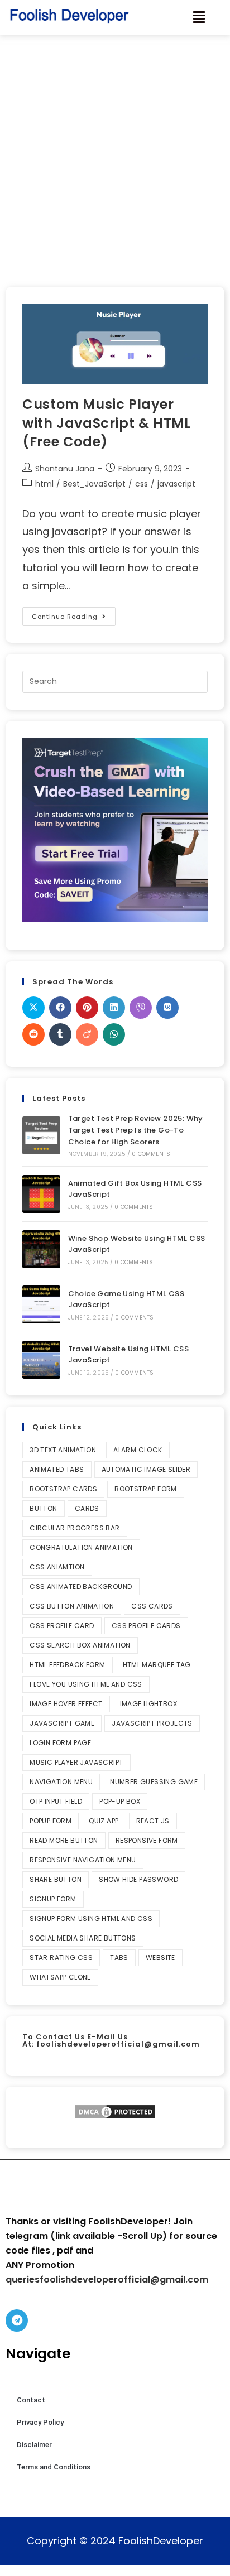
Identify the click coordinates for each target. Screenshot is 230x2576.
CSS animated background (81, 1586)
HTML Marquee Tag (157, 1665)
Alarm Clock (138, 1450)
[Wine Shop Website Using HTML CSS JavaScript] (41, 1249)
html (44, 484)
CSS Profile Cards (146, 1626)
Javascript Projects (152, 1723)
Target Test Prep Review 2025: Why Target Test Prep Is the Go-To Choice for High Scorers (136, 1130)
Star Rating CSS (61, 1958)
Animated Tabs (57, 1469)
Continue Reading (74, 614)
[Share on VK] (167, 1008)
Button (43, 1508)
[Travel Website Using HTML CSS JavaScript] (41, 1360)
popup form (51, 1821)
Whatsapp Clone (60, 1977)
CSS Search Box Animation (80, 1645)
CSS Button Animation (72, 1606)
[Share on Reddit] (33, 1034)
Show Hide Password (138, 1879)
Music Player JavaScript (76, 1762)
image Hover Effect (66, 1704)
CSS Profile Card (62, 1626)
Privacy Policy (40, 2422)
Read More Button (64, 1840)
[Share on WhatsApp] (114, 1034)
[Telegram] (17, 2320)
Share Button (56, 1879)
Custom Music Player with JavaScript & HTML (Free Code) (107, 423)
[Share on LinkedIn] (114, 1008)
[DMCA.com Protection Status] (115, 2112)
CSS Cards (152, 1606)
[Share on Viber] (141, 1008)
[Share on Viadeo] (87, 1034)
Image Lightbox (149, 1704)
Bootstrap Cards (63, 1489)
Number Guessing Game (154, 1782)
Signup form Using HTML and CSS (91, 1918)
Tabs (119, 1958)
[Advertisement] (115, 155)
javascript (176, 484)
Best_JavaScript (94, 484)
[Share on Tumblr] (60, 1034)
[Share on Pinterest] (87, 1008)
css (142, 484)
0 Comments (151, 1154)
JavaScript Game (62, 1723)
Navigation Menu (61, 1782)
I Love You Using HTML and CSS (86, 1684)
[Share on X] (33, 1008)
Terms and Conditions (54, 2467)
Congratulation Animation (81, 1547)
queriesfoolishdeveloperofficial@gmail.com (107, 2279)
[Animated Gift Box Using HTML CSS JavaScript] (41, 1194)
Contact (31, 2400)
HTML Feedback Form (67, 1665)
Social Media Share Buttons (83, 1938)
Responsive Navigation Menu (83, 1860)
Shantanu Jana (65, 469)
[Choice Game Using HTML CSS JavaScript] (41, 1304)
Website (160, 1958)
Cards (87, 1508)
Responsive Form (147, 1840)
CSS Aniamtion (57, 1567)
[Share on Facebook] (60, 1008)
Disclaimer (34, 2445)
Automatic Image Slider (146, 1469)
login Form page (60, 1743)
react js (153, 1821)
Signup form (53, 1899)
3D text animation (63, 1450)
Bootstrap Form (146, 1489)
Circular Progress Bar (75, 1528)
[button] (199, 17)
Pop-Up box (120, 1801)
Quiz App (104, 1821)
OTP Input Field (56, 1801)
